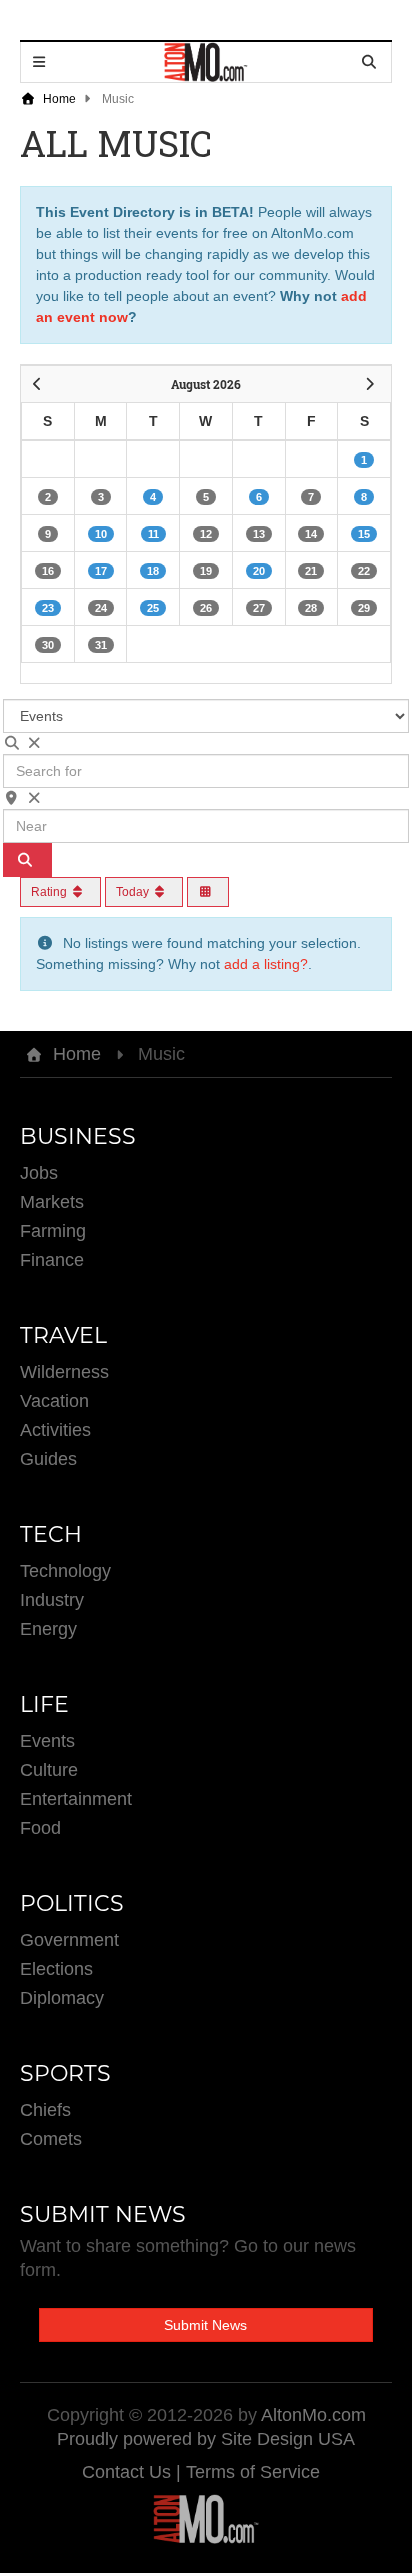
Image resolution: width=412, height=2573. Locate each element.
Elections (56, 1969)
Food (40, 1828)
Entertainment (76, 1799)
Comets (51, 2139)
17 (101, 571)
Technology (65, 1571)
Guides (48, 1459)
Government (69, 1940)
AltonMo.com (313, 2415)
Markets (52, 1202)
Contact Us (129, 2472)
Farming (53, 1231)
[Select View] (208, 892)
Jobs (39, 1173)
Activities (55, 1430)
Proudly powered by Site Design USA (206, 2439)
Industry (52, 1600)
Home (58, 99)
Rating (50, 892)
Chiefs (45, 2110)
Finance (52, 1260)
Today (134, 892)
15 (364, 534)
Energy (48, 1629)
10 (101, 534)
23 (48, 608)
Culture (49, 1770)
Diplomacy (62, 1998)
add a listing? (266, 964)
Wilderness (64, 1372)
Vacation (54, 1401)
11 (153, 534)
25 (153, 608)
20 (259, 571)
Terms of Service (253, 2472)
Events (47, 1741)
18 (153, 571)
